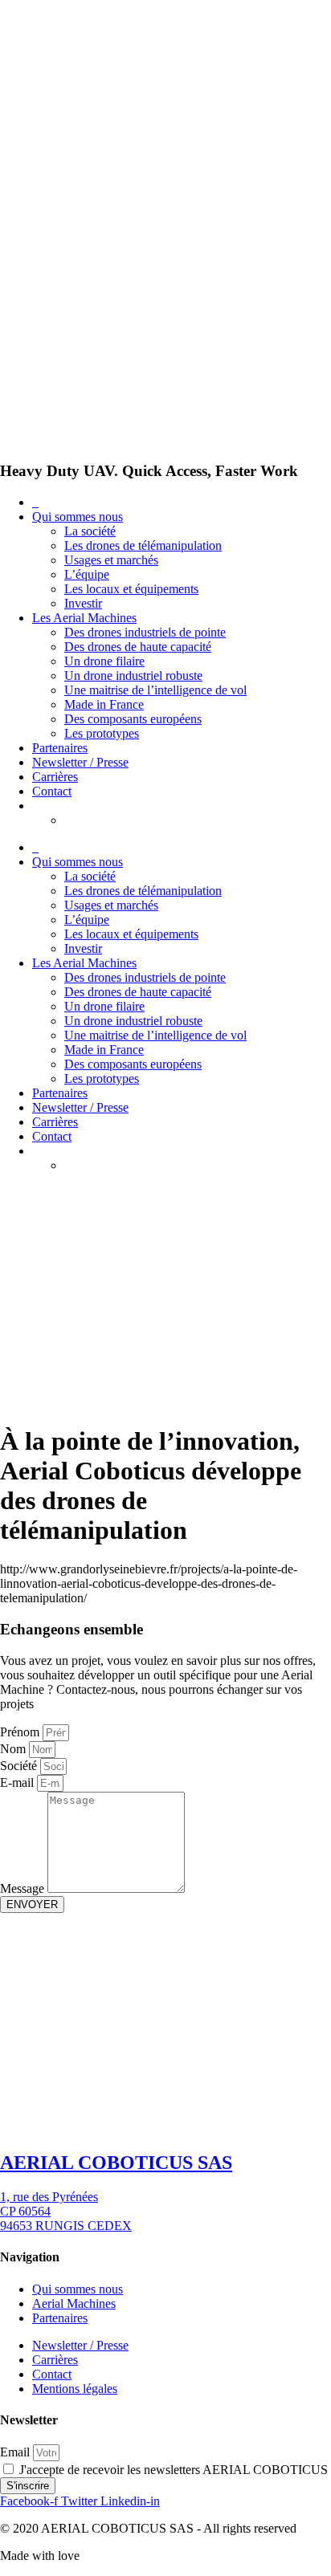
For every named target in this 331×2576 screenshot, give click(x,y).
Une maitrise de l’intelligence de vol (155, 690)
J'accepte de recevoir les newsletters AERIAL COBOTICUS (174, 2470)
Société (20, 1766)
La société (90, 531)
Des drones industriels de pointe (145, 632)
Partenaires (60, 748)
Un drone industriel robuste (133, 676)
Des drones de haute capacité (138, 647)
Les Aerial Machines (84, 618)
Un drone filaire (104, 661)
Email (16, 2452)
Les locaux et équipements (131, 589)
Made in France (104, 704)
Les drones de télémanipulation (143, 545)
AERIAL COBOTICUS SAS (116, 2163)
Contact (52, 791)
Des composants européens (133, 719)
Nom (14, 1749)
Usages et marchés (111, 560)
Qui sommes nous (78, 517)
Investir (83, 603)
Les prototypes (102, 733)
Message (24, 1888)
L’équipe (87, 574)
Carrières (55, 777)
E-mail (18, 1782)
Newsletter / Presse (80, 762)
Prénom (21, 1732)
